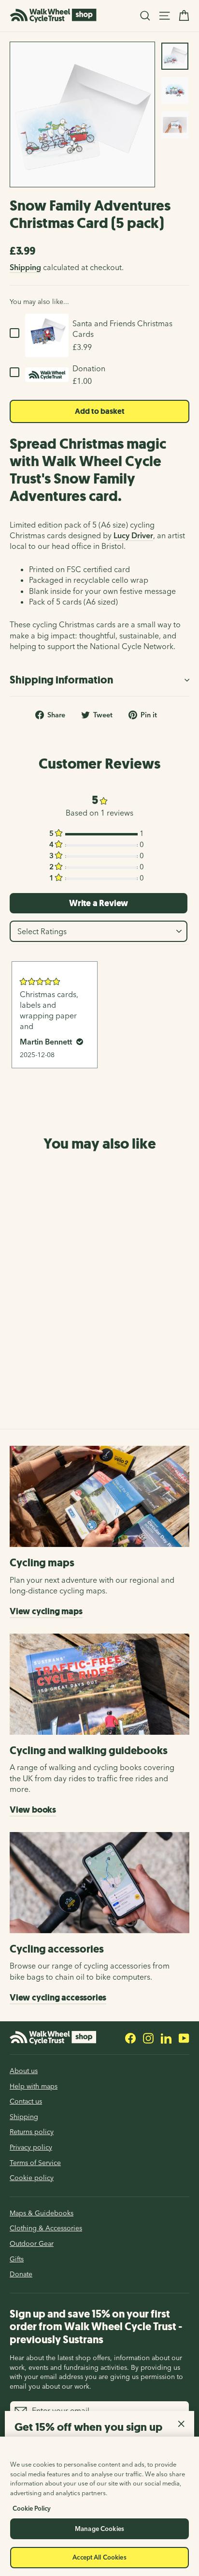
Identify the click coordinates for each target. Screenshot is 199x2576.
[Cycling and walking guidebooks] (99, 1684)
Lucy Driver (133, 535)
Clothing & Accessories (46, 2228)
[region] (99, 2506)
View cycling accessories (58, 1998)
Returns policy (32, 2132)
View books (33, 1810)
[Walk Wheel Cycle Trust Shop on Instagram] (148, 2038)
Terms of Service (35, 2163)
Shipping (25, 267)
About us (24, 2071)
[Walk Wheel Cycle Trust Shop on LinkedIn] (166, 2038)
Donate (21, 2274)
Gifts (17, 2259)
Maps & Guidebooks (42, 2213)
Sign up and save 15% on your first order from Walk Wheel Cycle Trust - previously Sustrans (96, 2326)
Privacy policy (31, 2147)
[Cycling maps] (99, 1496)
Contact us (26, 2101)
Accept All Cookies (99, 2557)
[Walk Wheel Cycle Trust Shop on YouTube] (184, 2038)
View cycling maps (46, 1611)
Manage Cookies (99, 2529)
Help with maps (34, 2086)
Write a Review (99, 903)
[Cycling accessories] (99, 1883)
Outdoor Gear (32, 2243)
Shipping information (61, 680)
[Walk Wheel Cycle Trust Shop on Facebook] (130, 2038)
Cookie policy (32, 2178)
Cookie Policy (32, 2508)
